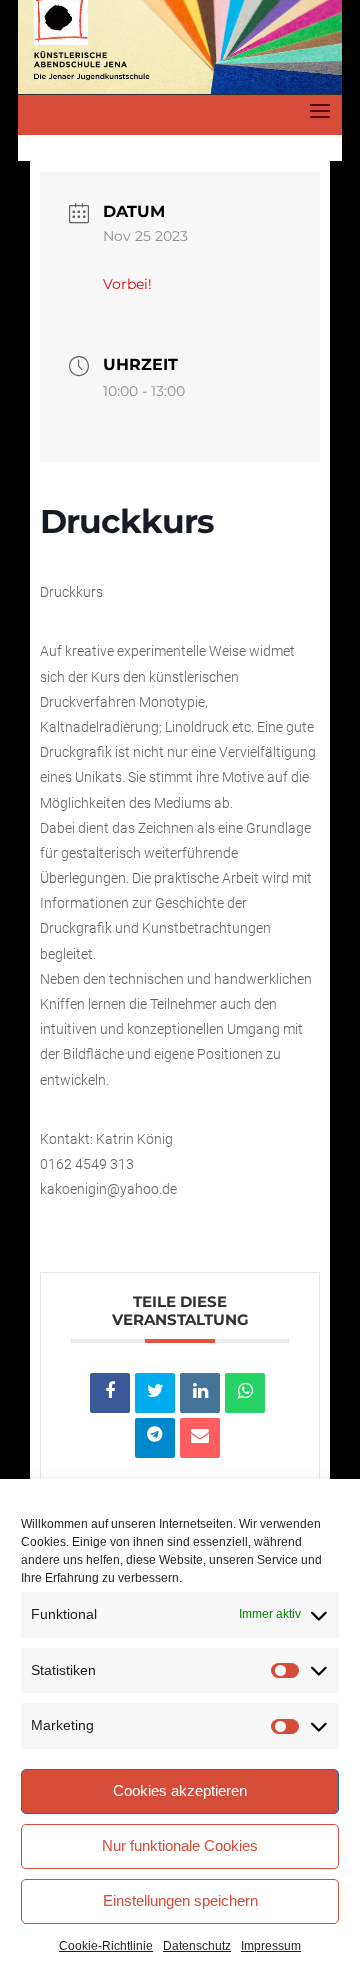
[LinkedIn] (200, 1393)
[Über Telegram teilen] (155, 1438)
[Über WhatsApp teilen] (245, 1393)
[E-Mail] (200, 1438)
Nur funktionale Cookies (180, 1845)
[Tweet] (155, 1393)
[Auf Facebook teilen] (110, 1393)
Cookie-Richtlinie (106, 1946)
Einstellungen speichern (180, 1900)
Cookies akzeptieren (180, 1790)
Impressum (271, 1946)
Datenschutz (197, 1946)
